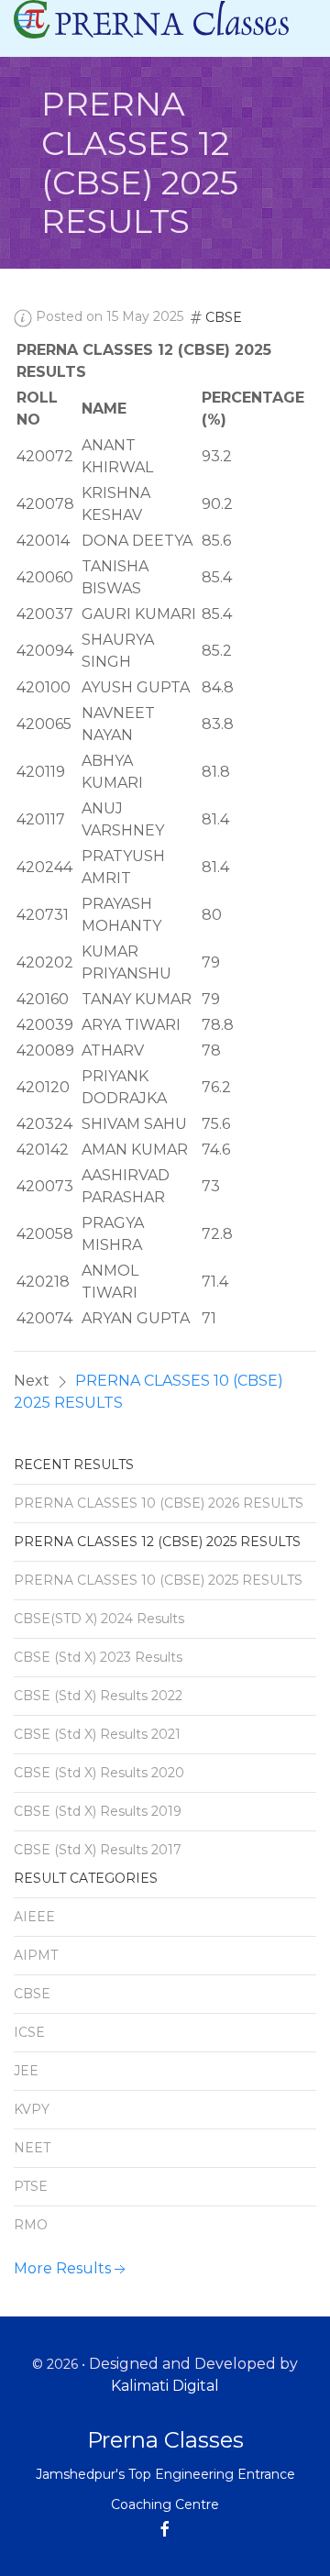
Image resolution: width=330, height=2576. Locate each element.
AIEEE (34, 1917)
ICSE (29, 2032)
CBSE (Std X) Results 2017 (98, 1850)
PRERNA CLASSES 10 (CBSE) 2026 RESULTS (159, 1503)
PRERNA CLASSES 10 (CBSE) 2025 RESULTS (158, 1580)
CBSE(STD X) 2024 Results (99, 1619)
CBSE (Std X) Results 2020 (99, 1773)
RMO (31, 2225)
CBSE (224, 317)
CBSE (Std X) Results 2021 (97, 1734)
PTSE (31, 2186)
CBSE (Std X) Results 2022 (98, 1696)
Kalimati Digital (165, 2386)
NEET (32, 2148)
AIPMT (36, 1955)
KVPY (32, 2109)
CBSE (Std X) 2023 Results (98, 1657)
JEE (26, 2071)
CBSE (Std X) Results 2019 (98, 1811)
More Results (62, 2268)
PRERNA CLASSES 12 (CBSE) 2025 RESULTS (157, 1542)
